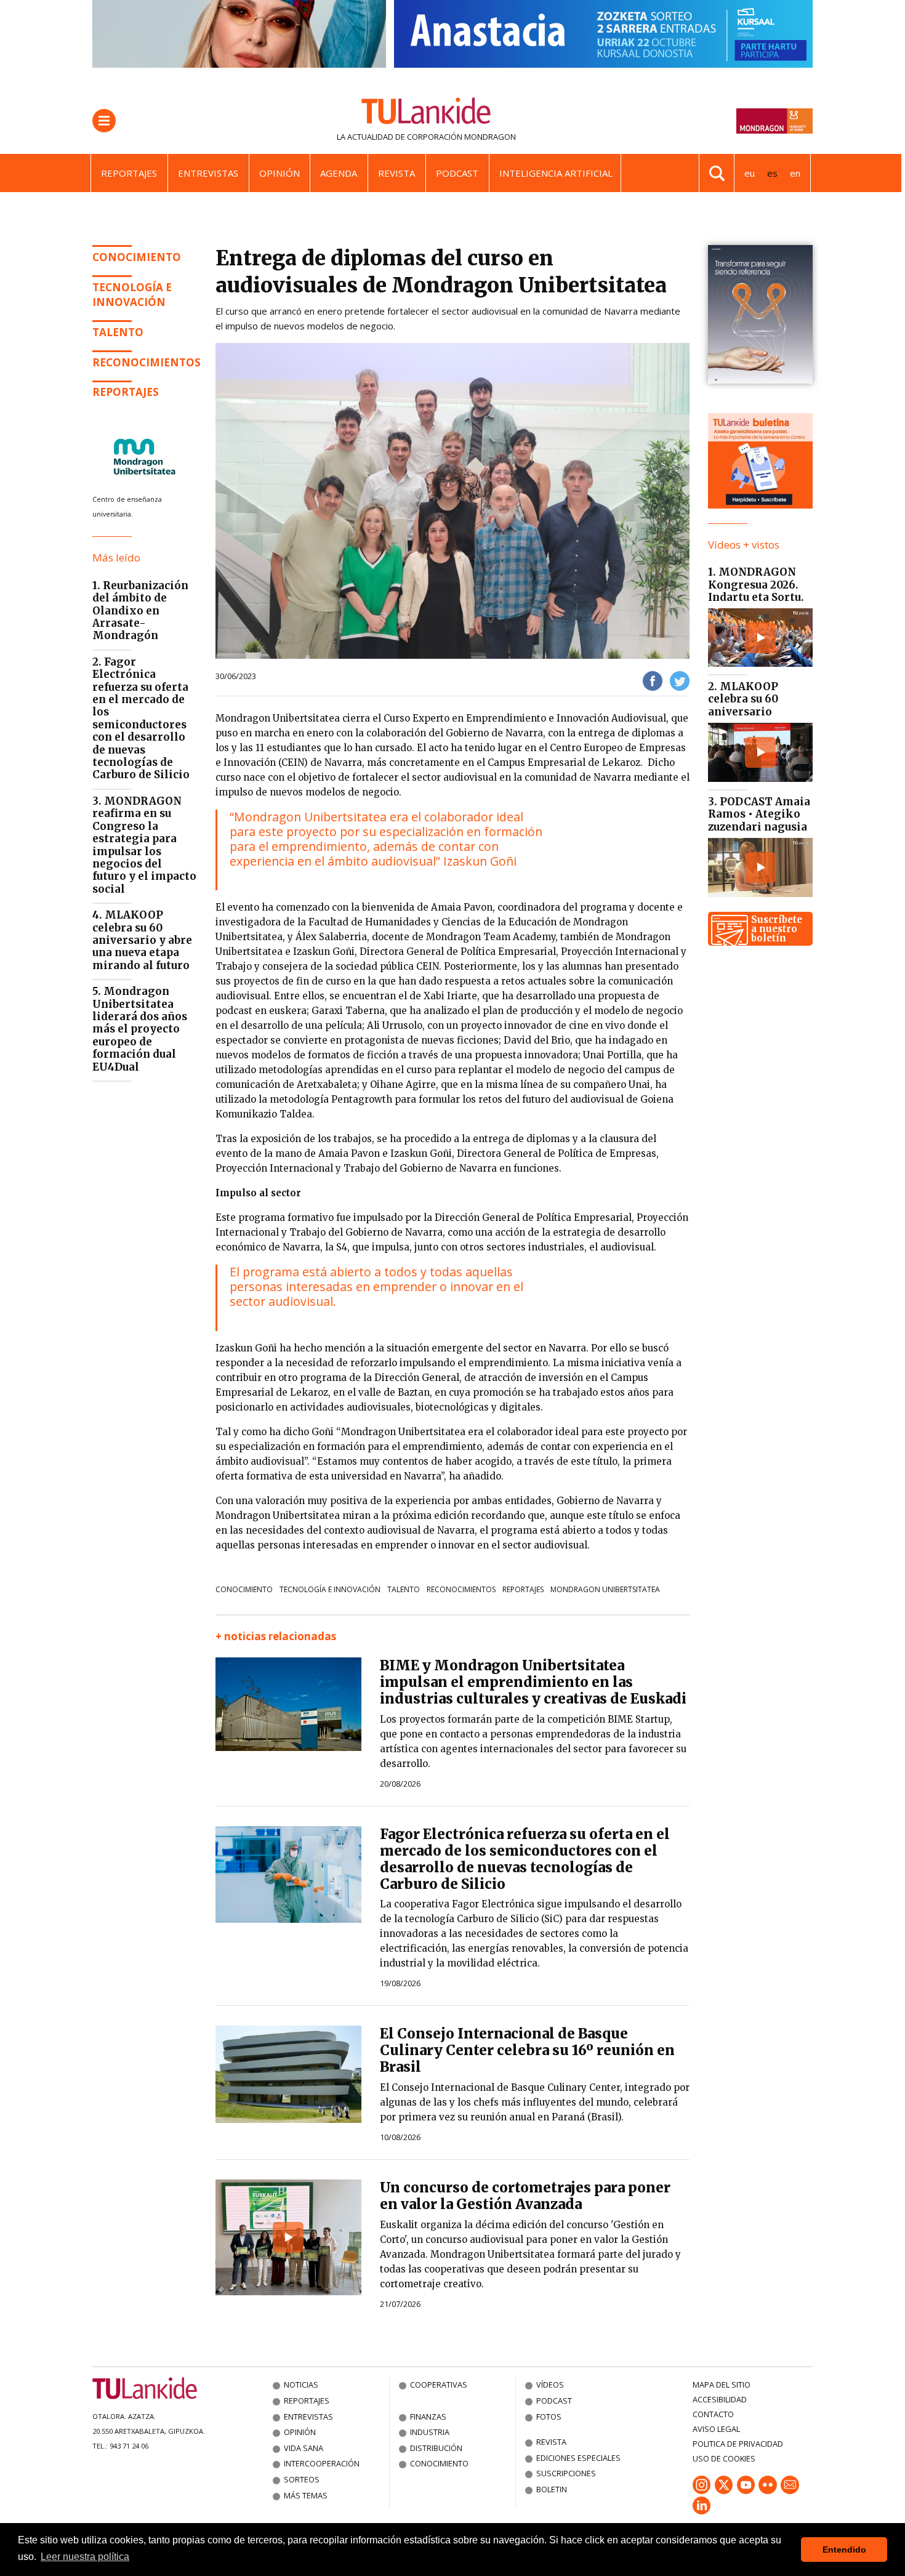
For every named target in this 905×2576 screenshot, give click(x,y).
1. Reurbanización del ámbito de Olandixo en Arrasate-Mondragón (140, 611)
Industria (430, 2432)
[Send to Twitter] (680, 680)
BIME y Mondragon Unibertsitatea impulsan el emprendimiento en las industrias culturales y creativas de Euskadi (533, 1682)
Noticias (301, 2385)
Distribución (436, 2448)
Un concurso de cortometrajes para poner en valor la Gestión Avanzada (525, 2196)
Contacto (713, 2414)
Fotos (549, 2417)
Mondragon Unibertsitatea (605, 1589)
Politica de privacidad (738, 2444)
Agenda (339, 173)
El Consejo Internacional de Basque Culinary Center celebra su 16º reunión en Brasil (527, 2050)
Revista (396, 173)
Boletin (552, 2489)
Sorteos (302, 2479)
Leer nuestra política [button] (85, 2557)
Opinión (280, 173)
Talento (404, 1589)
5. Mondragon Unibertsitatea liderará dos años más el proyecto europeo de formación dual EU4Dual (140, 1029)
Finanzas (428, 2417)
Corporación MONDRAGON (461, 137)
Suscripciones (566, 2473)
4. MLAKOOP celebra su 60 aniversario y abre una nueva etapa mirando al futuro (142, 940)
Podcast (457, 173)
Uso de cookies (724, 2458)
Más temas (306, 2495)
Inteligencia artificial (556, 173)
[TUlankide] (426, 113)
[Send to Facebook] (653, 680)
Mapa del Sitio (722, 2385)
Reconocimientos (147, 362)
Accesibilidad (720, 2399)
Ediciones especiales (578, 2458)
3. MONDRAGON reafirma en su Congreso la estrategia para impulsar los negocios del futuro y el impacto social (144, 845)
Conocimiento (137, 257)
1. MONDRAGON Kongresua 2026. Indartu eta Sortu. (756, 585)
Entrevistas (208, 173)
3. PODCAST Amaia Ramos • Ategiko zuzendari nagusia (759, 814)
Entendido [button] (844, 2550)
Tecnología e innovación (132, 295)
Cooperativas (439, 2385)
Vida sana (304, 2448)
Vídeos (550, 2385)
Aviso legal (716, 2429)
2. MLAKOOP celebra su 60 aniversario (743, 699)
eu (750, 173)
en (795, 173)
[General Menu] (104, 121)
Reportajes (129, 173)
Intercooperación (322, 2463)
